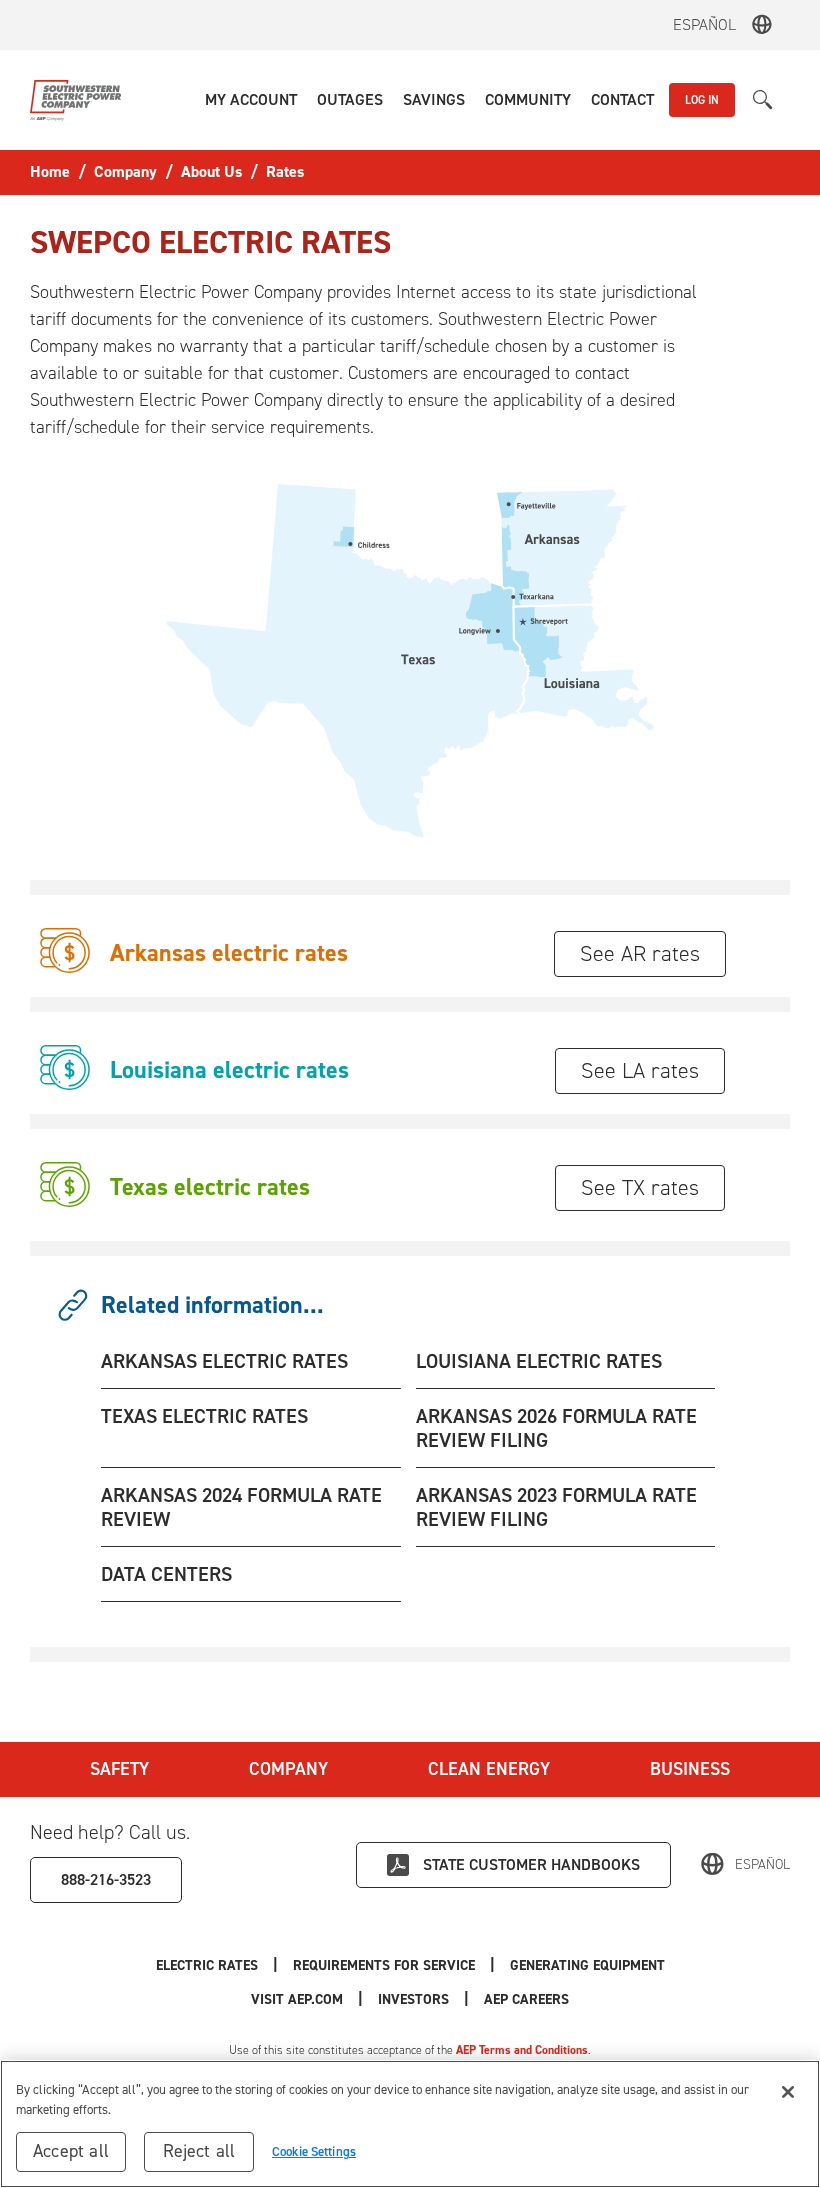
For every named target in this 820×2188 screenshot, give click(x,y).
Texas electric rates (210, 1187)
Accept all (71, 2151)
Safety (119, 1769)
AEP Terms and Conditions (522, 2050)
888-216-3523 (106, 1879)
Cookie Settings (314, 2151)
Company (288, 1769)
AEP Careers (526, 1999)
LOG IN (702, 100)
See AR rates (640, 953)
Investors (413, 1999)
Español (704, 24)
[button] (251, 100)
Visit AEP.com (297, 1999)
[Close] (788, 2092)
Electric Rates (207, 1965)
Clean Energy (489, 1769)
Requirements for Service (384, 1965)
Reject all (199, 2151)
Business (690, 1769)
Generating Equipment (587, 1965)
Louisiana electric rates (229, 1070)
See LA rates (640, 1070)
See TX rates (640, 1187)
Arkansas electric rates (229, 953)
